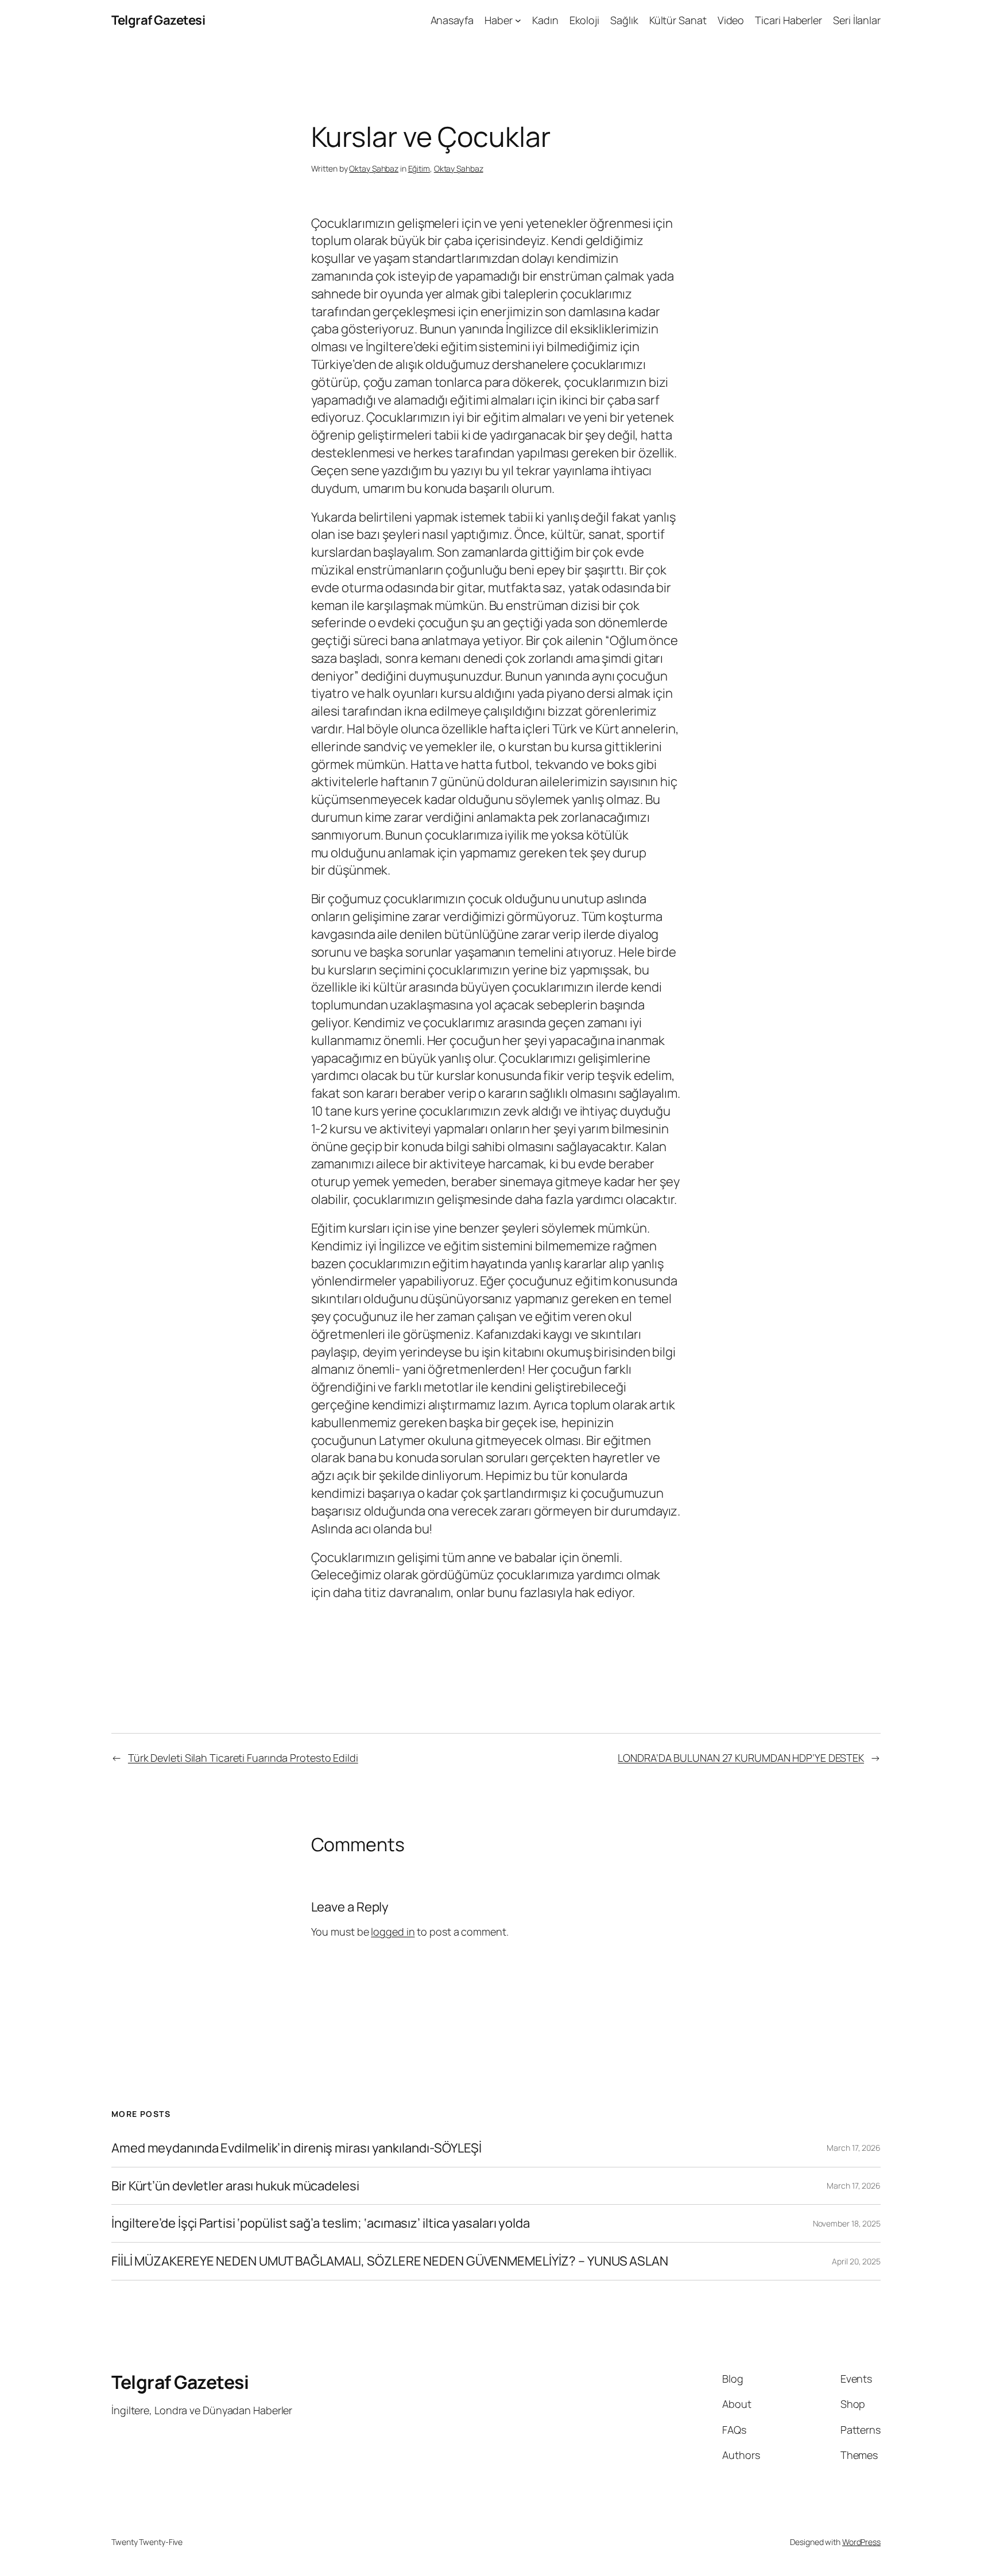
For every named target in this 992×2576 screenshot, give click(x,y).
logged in (393, 1932)
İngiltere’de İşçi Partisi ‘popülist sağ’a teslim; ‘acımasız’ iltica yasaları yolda (321, 2223)
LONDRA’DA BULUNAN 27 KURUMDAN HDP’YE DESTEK (741, 1758)
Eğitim (419, 168)
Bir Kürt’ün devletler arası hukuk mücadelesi (235, 2186)
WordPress (861, 2542)
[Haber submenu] (518, 20)
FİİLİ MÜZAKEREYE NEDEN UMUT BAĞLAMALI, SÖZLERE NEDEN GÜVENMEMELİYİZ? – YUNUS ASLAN (390, 2261)
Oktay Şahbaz (374, 168)
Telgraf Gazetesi (158, 20)
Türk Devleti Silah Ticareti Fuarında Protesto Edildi (243, 1758)
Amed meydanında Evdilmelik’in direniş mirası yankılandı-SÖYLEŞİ (297, 2148)
